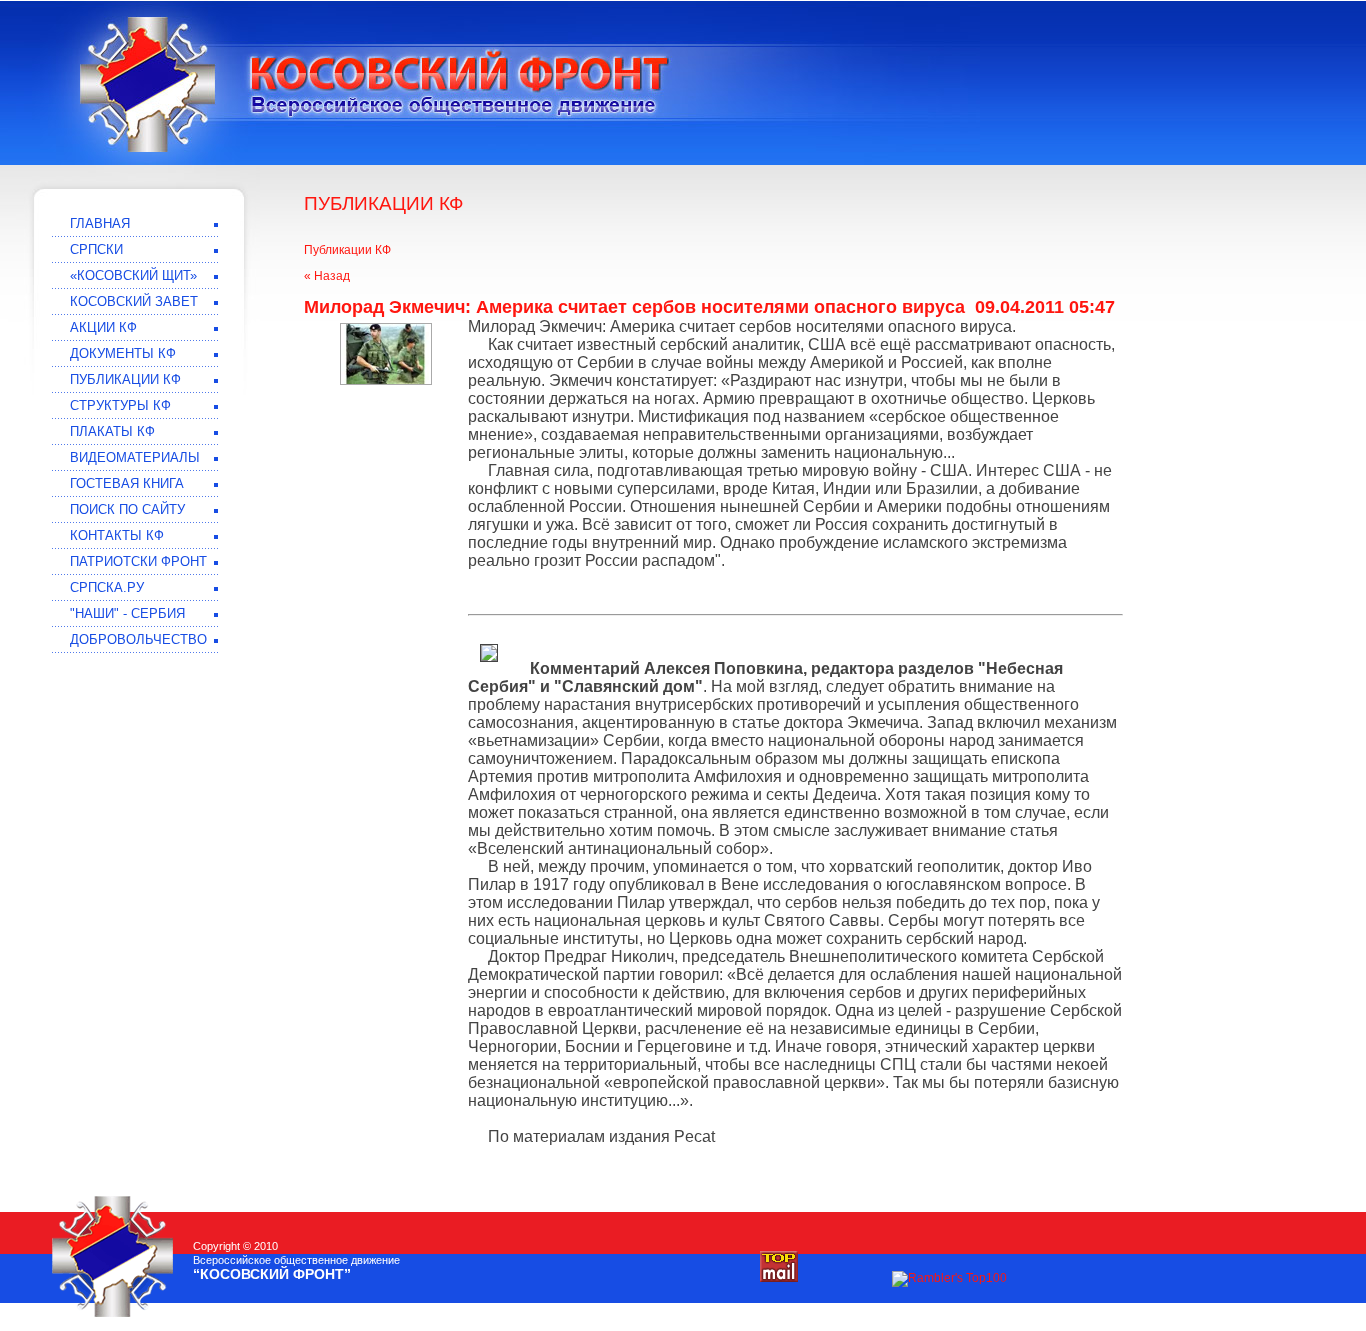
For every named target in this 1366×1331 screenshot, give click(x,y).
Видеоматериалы (135, 457)
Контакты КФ (117, 535)
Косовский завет (134, 301)
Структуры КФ (120, 405)
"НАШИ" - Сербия (127, 613)
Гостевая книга (127, 483)
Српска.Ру (107, 587)
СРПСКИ (96, 249)
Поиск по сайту (127, 509)
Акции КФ (103, 327)
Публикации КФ (347, 250)
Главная (100, 223)
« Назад (327, 276)
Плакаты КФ (112, 431)
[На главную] (147, 84)
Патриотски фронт (138, 561)
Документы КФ (123, 353)
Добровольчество (138, 639)
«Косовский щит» (133, 275)
